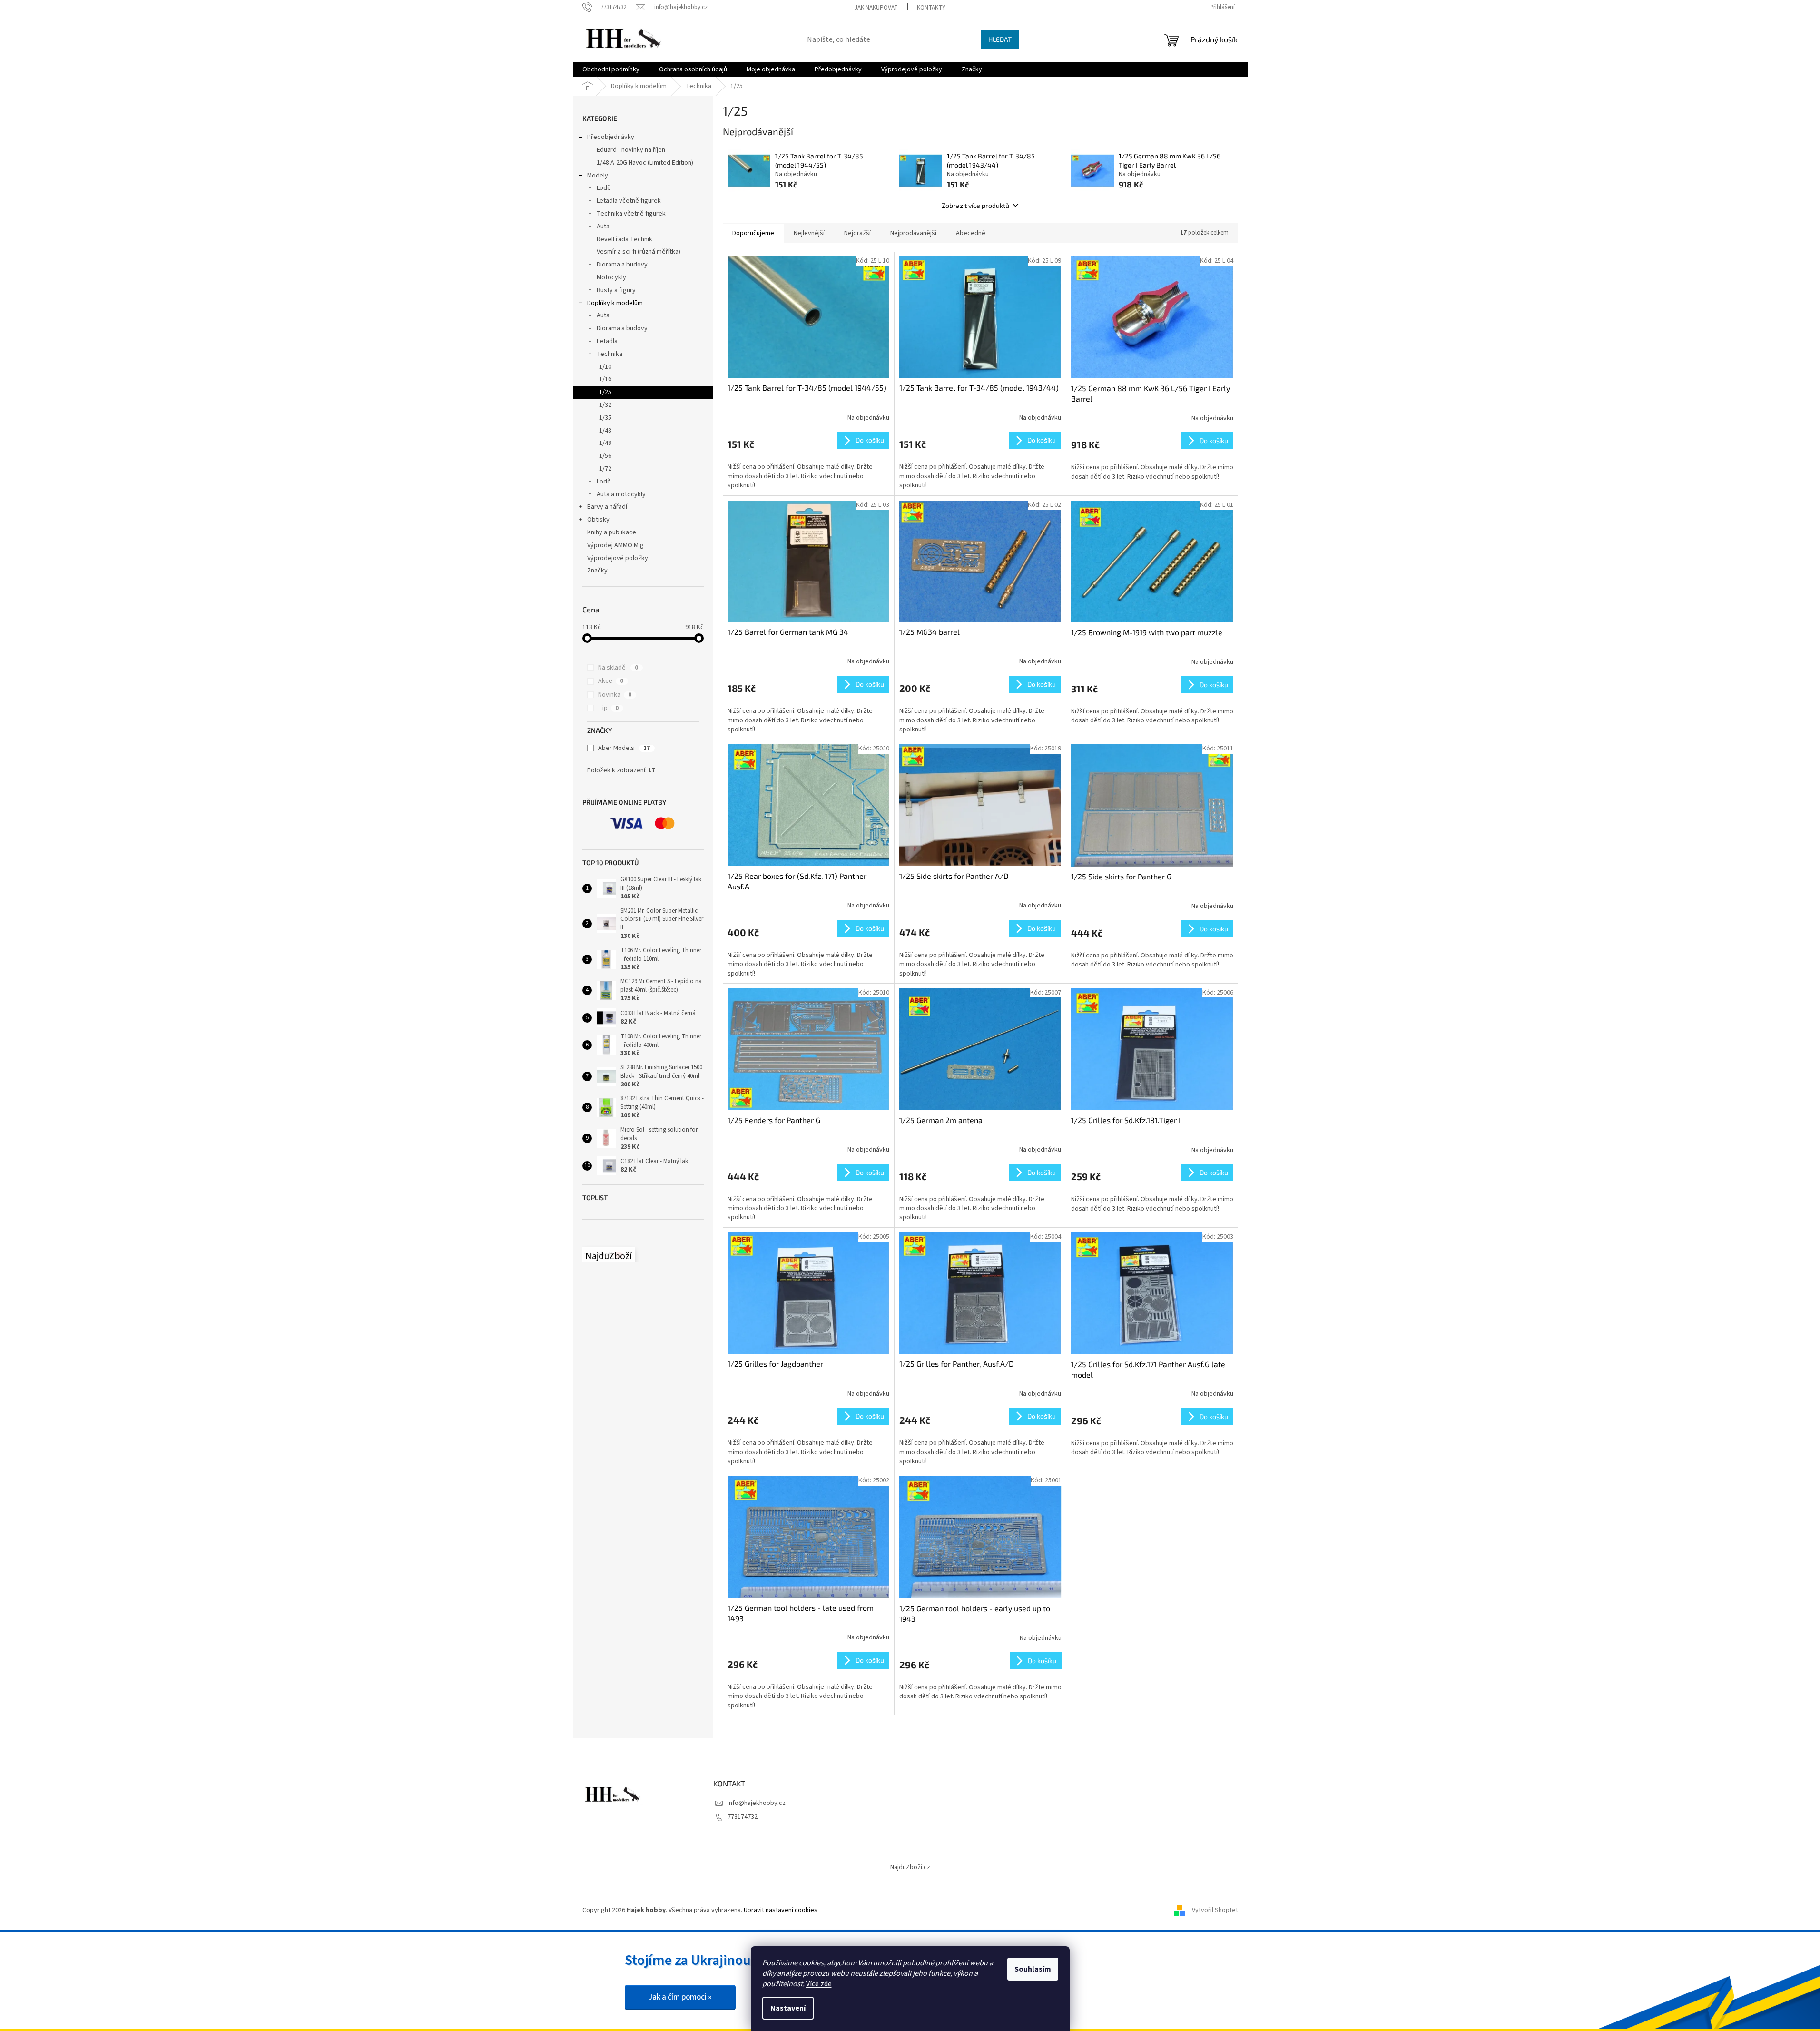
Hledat (1000, 39)
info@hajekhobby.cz (757, 1803)
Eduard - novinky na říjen (631, 150)
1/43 (605, 431)
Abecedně (971, 233)
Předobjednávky (611, 137)
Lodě (604, 188)
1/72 (605, 469)
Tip (608, 708)
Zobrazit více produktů (975, 205)
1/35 (605, 418)
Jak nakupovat (876, 8)
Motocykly (611, 277)
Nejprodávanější (913, 233)
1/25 (605, 392)
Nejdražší (857, 233)
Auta (603, 227)
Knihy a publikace (612, 532)
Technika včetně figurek (631, 214)
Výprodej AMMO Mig (615, 545)
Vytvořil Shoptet (1215, 1910)
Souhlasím (1033, 1969)
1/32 (605, 405)
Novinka (615, 695)
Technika (610, 354)
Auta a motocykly (621, 494)
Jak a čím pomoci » (680, 1997)
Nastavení (788, 2008)
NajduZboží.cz (910, 1867)
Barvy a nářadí (607, 507)
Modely (598, 176)
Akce (611, 681)
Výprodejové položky (618, 558)
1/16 (605, 379)
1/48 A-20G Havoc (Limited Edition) (645, 163)
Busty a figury (616, 290)
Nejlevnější (809, 233)
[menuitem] (611, 69)
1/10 (605, 367)
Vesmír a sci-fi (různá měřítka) (639, 252)
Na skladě (618, 668)
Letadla (607, 341)
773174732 (743, 1817)
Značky (597, 571)
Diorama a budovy (622, 265)
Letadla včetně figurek (629, 201)
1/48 (605, 443)
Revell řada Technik (625, 239)
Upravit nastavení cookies (781, 1910)
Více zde (819, 1984)
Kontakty (931, 8)
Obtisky (598, 520)
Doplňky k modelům (615, 303)
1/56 (605, 456)
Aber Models (624, 748)
